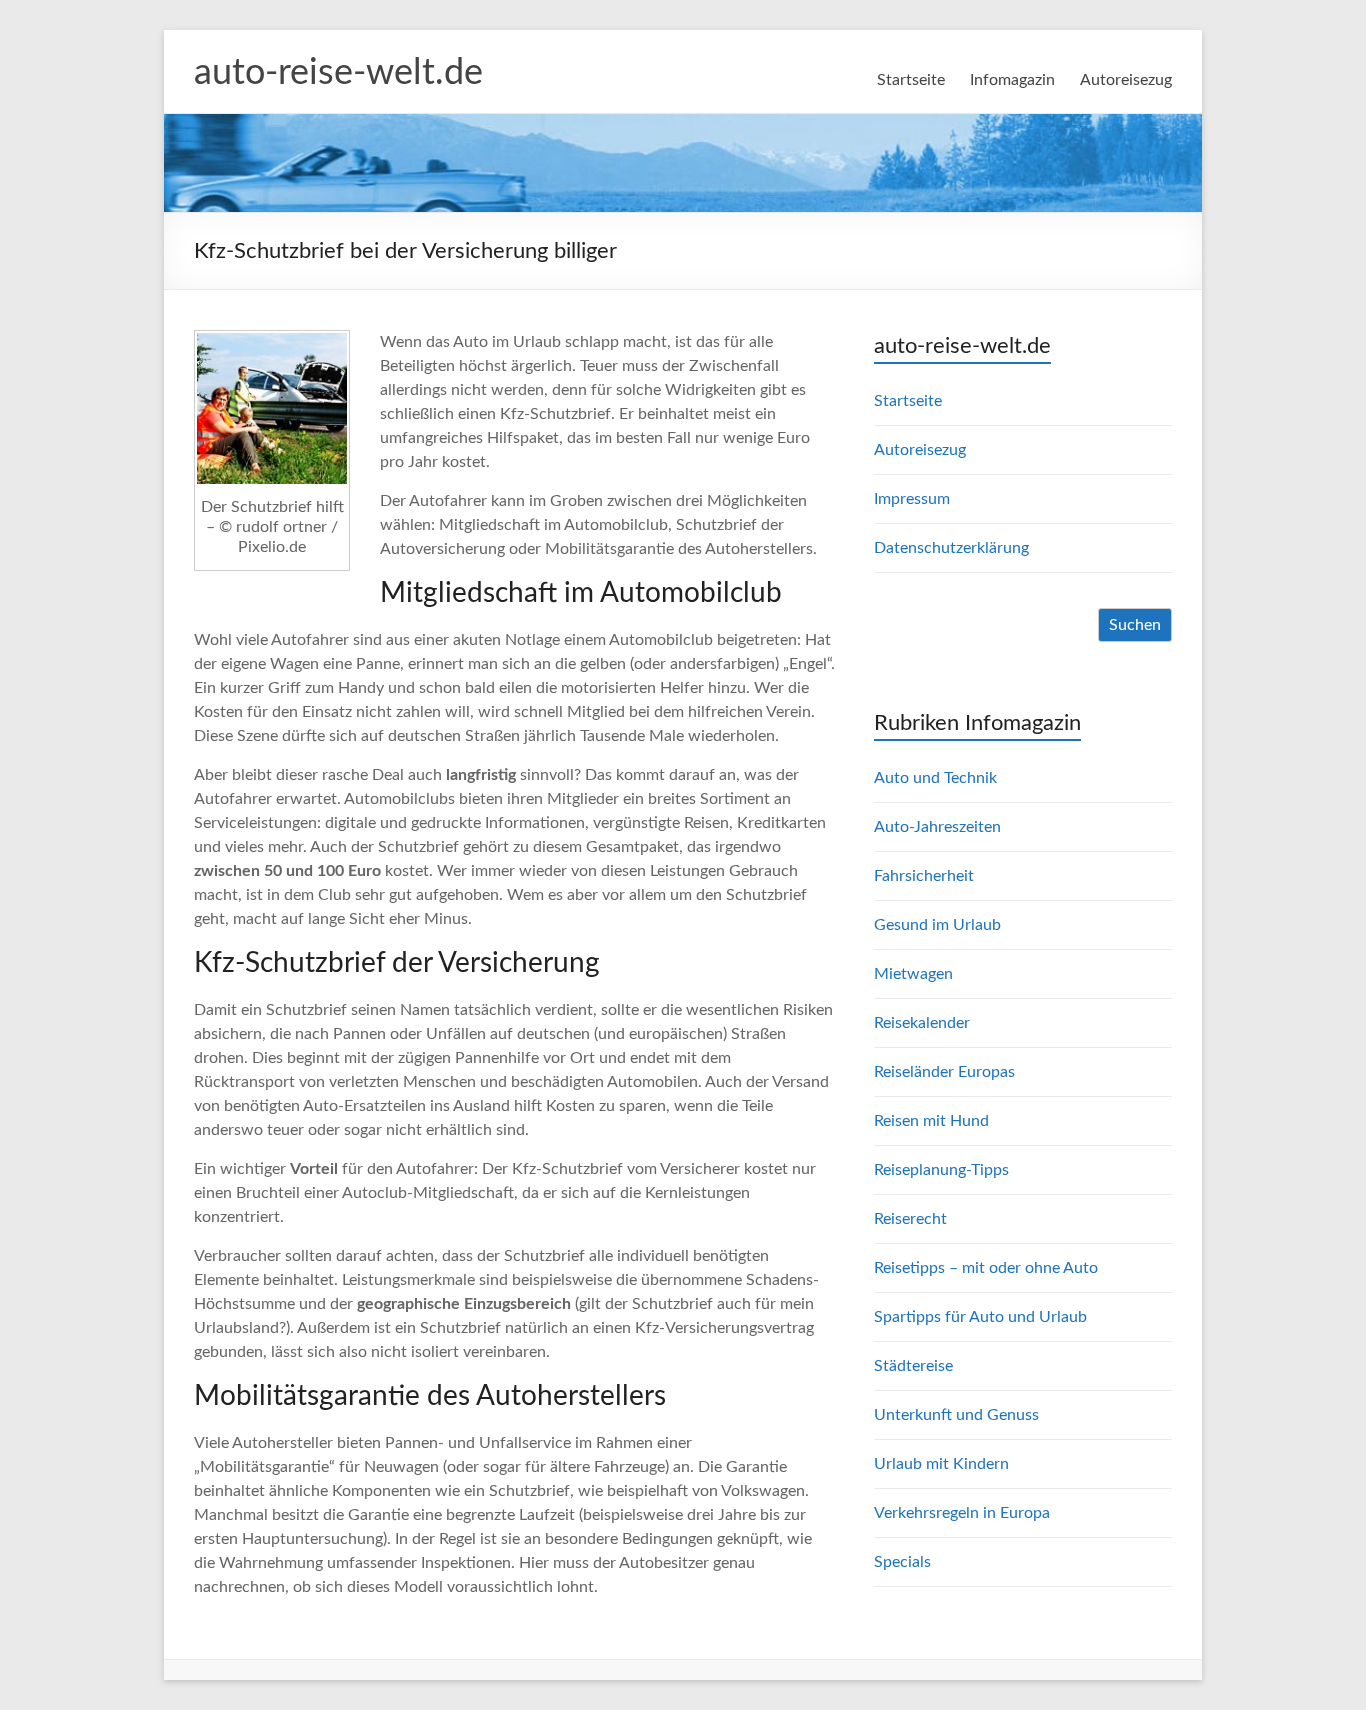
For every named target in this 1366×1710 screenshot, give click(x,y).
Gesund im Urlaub (937, 925)
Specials (902, 1562)
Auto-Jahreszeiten (937, 827)
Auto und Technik (935, 778)
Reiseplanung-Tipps (941, 1170)
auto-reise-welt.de (338, 73)
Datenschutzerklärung (951, 548)
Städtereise (913, 1366)
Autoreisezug (1126, 80)
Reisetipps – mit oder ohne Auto (986, 1268)
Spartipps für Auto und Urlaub (980, 1317)
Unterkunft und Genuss (956, 1415)
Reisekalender (922, 1023)
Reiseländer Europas (944, 1072)
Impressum (912, 499)
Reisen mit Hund (931, 1121)
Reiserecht (910, 1219)
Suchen (1135, 625)
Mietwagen (913, 974)
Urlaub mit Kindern (941, 1464)
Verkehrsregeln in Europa (962, 1513)
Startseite (911, 80)
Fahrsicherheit (924, 876)
